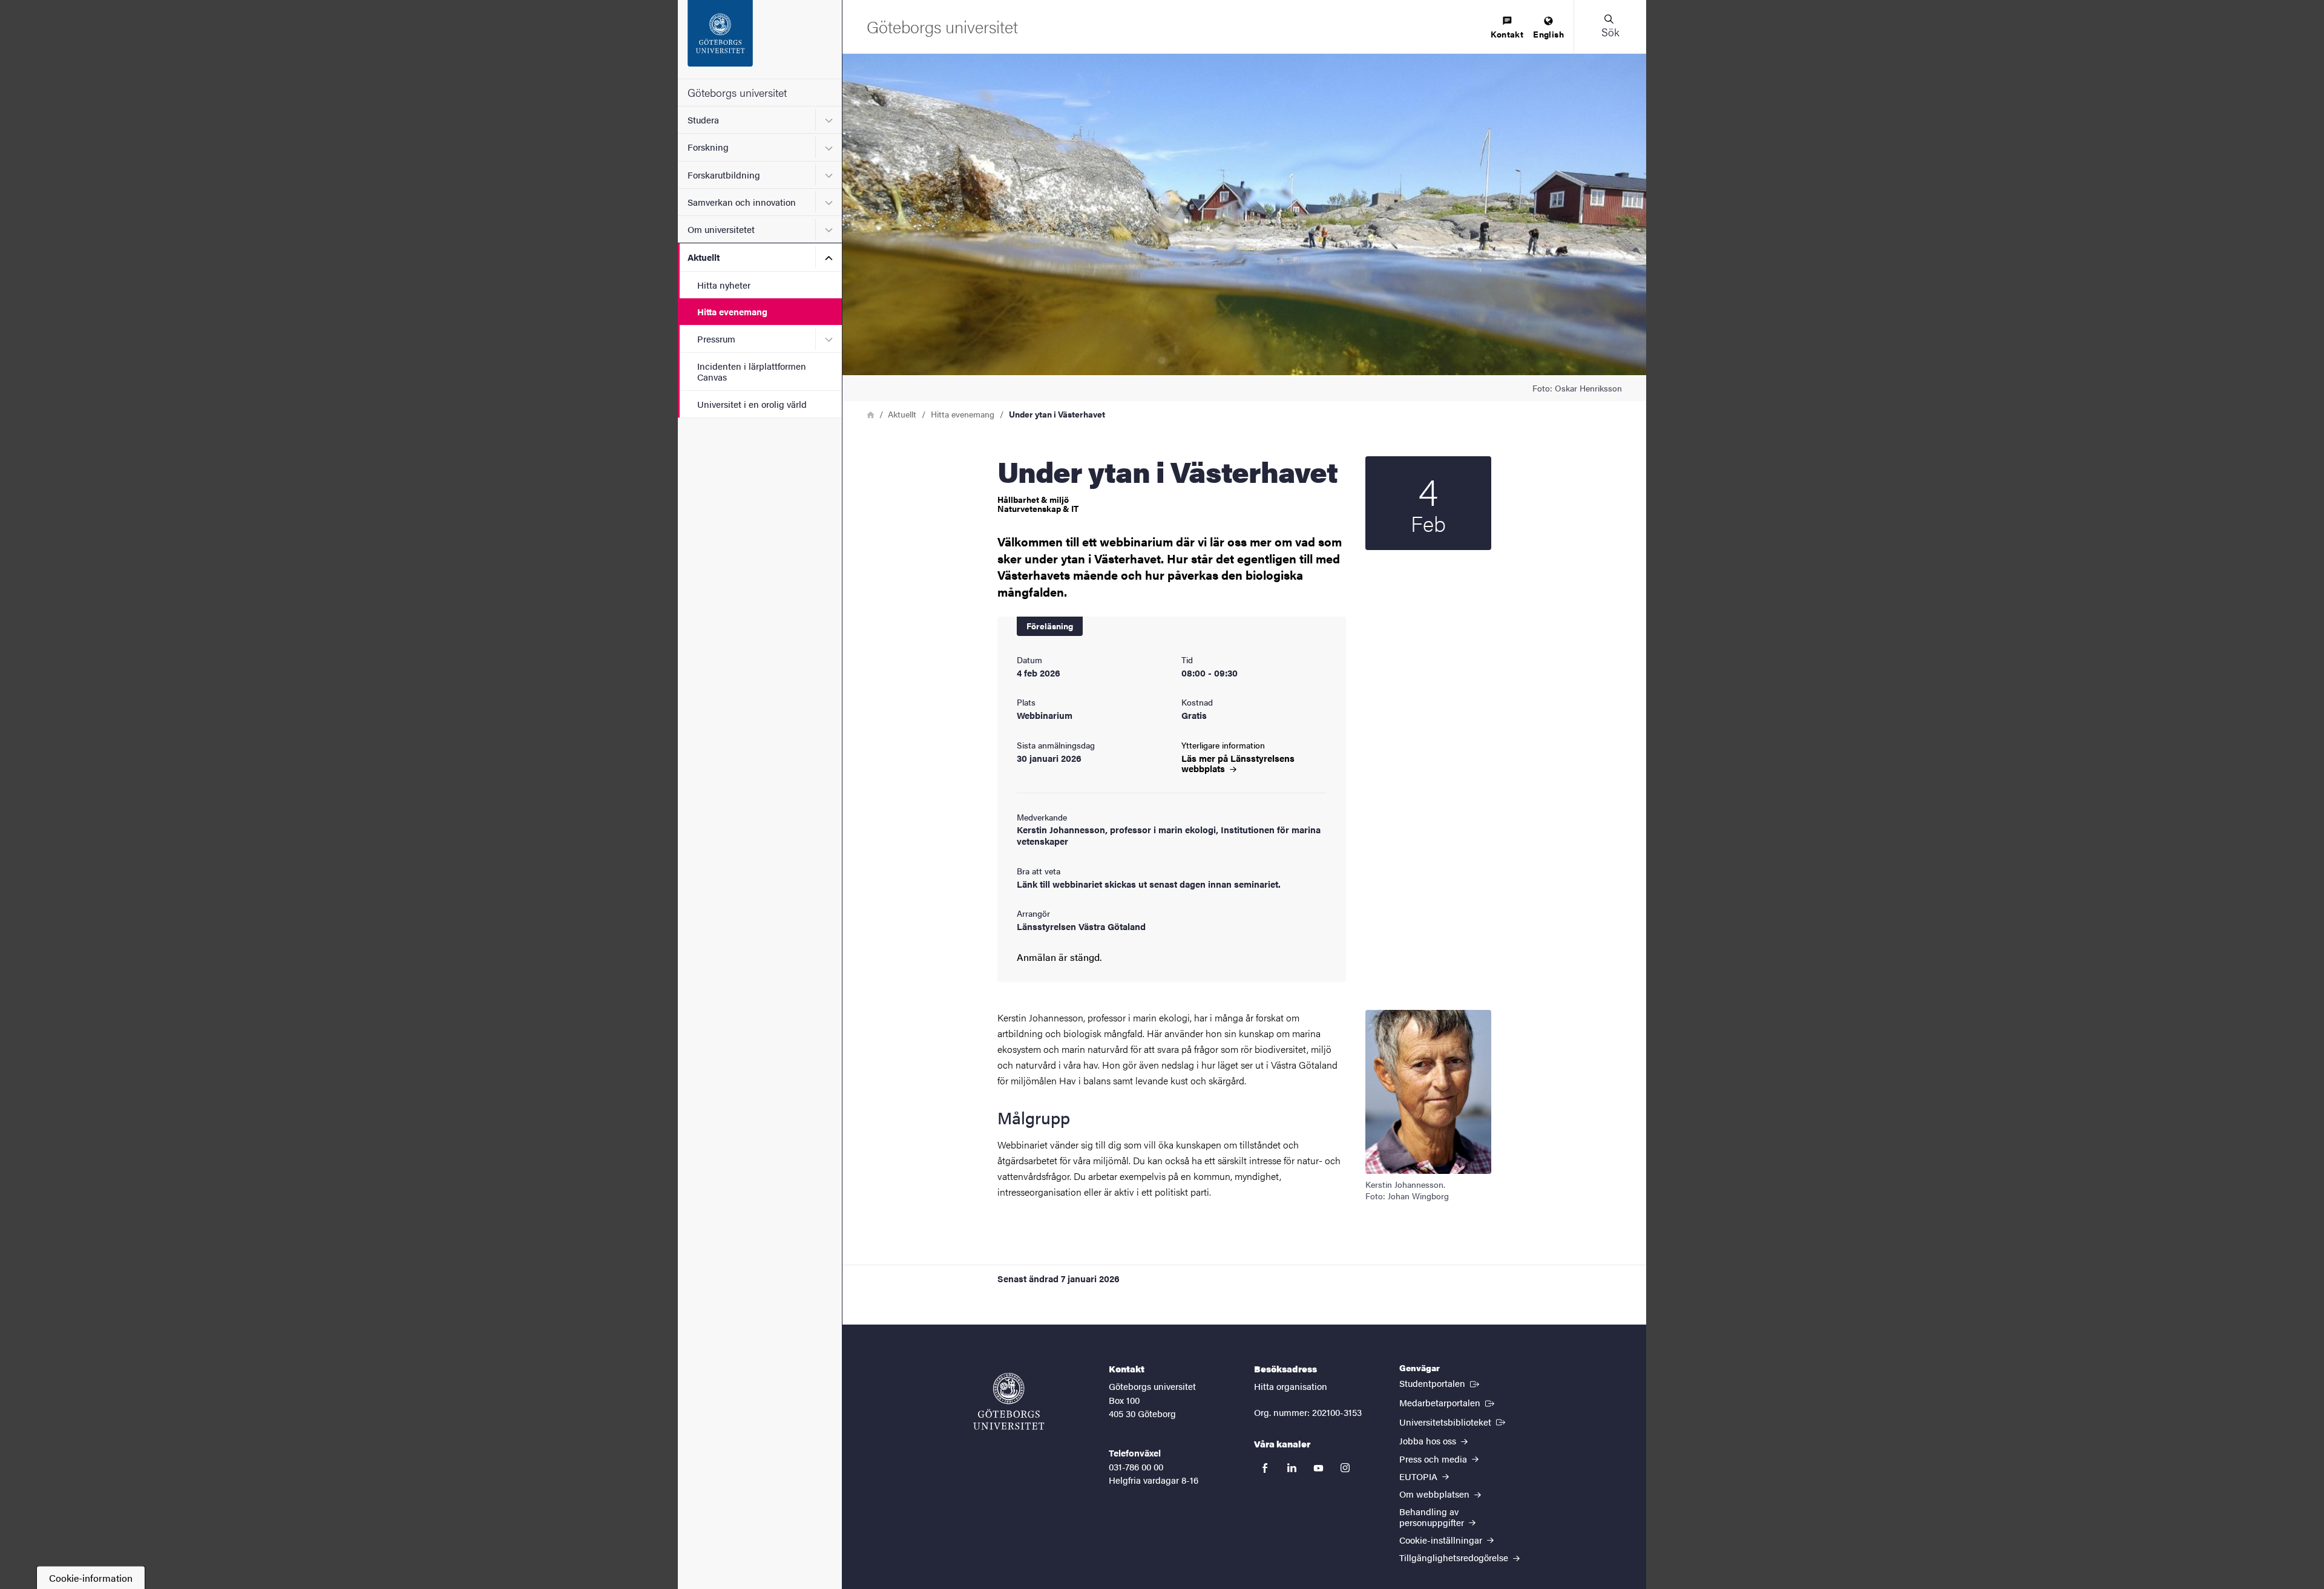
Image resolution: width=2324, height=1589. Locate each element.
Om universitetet (721, 229)
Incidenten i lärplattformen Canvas (752, 371)
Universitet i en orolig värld (752, 404)
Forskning (708, 147)
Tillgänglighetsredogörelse (1455, 1557)
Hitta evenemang (732, 311)
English (1548, 34)
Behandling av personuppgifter (1433, 1516)
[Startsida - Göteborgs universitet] (760, 39)
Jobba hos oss (1429, 1440)
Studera (703, 120)
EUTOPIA (1420, 1476)
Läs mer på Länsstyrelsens (1238, 763)
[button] (1610, 27)
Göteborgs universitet (737, 92)
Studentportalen (1440, 1383)
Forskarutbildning (724, 175)
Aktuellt (704, 257)
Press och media (1434, 1459)
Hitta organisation (1291, 1386)
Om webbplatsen (1436, 1494)
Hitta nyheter (724, 285)
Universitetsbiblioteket (1453, 1421)
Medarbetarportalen (1448, 1402)
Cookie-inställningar (1442, 1540)
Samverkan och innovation (742, 202)
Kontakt (1507, 34)
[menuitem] (1507, 28)
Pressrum (716, 339)
